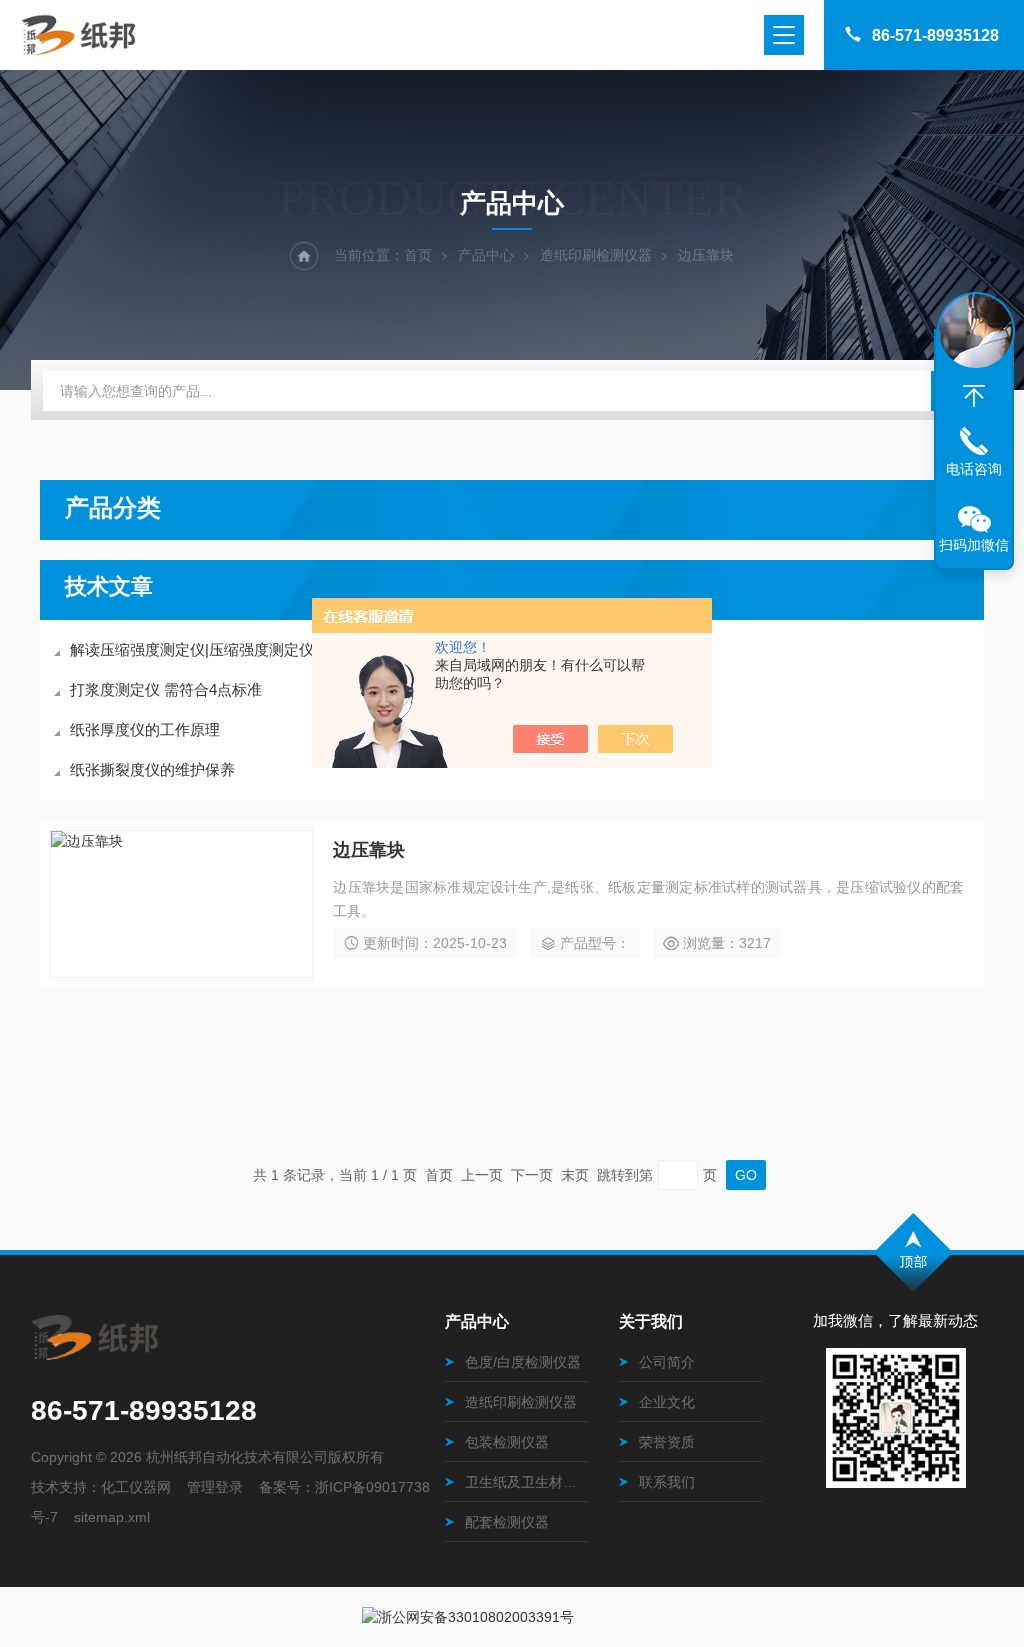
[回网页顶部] (974, 396)
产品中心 (486, 255)
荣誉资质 (667, 1442)
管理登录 (215, 1487)
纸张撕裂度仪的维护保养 (152, 769)
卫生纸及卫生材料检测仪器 (526, 1482)
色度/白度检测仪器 (523, 1362)
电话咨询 (974, 469)
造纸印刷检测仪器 (596, 255)
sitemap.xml (112, 1517)
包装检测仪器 (507, 1442)
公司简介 (667, 1362)
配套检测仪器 (507, 1522)
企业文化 (667, 1402)
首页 (418, 255)
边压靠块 (369, 850)
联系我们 (667, 1482)
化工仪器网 (136, 1487)
